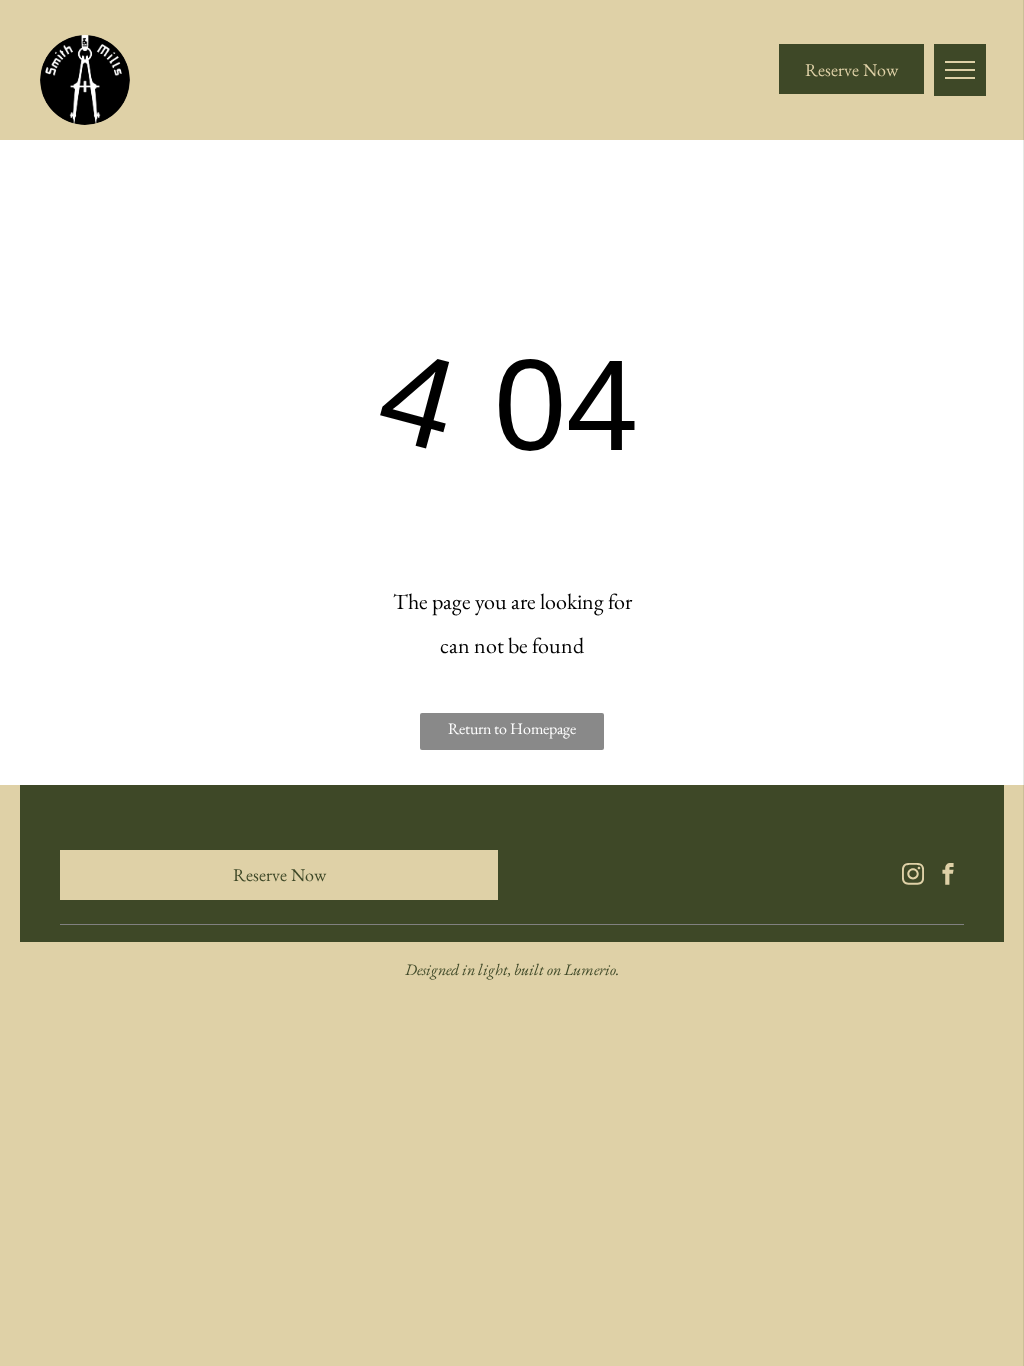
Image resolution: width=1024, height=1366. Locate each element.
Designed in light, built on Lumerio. (512, 969)
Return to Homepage (512, 728)
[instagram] (913, 876)
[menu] (960, 70)
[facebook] (948, 876)
